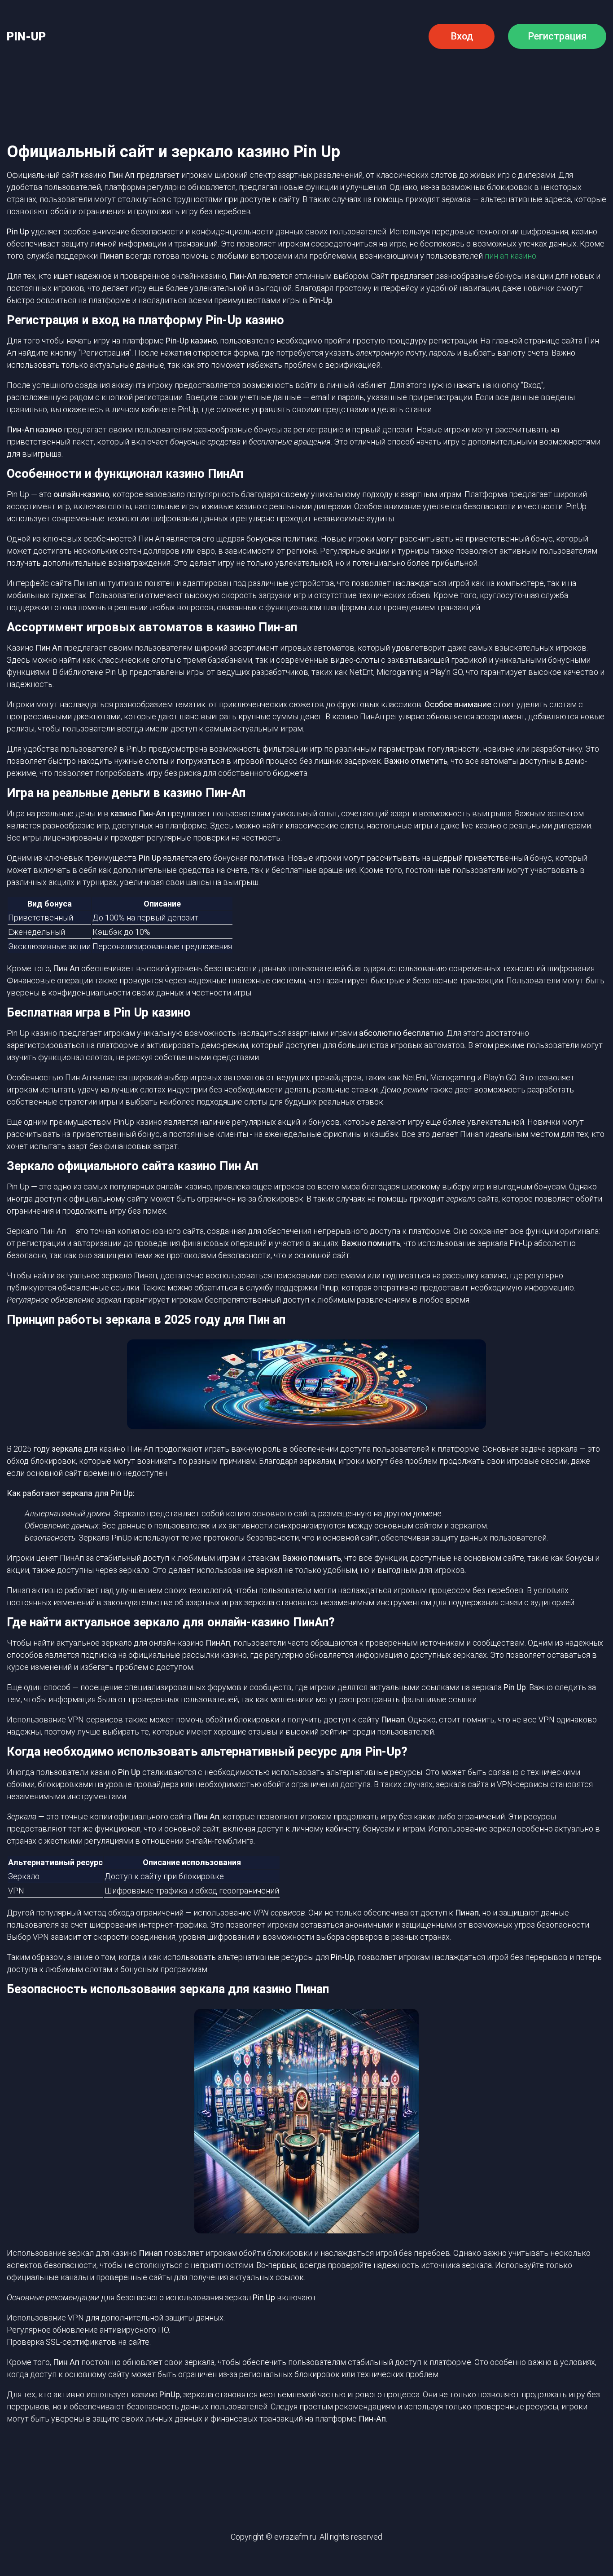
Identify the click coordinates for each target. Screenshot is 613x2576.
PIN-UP (26, 37)
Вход (462, 36)
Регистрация (557, 36)
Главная (74, 78)
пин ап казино (510, 256)
